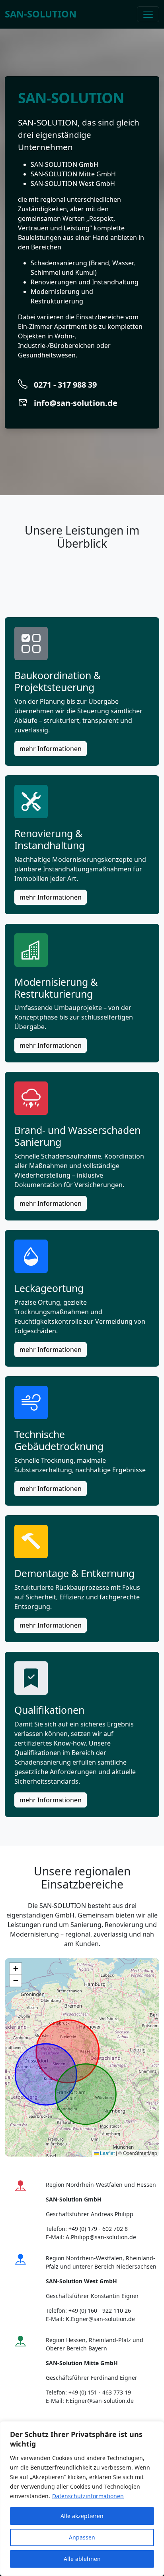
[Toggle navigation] (148, 14)
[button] (16, 1969)
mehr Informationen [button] (51, 749)
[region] (82, 2499)
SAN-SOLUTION (41, 14)
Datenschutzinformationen (88, 2496)
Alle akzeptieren (82, 2516)
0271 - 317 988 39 (65, 385)
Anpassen (82, 2537)
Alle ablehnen (82, 2559)
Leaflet (107, 2153)
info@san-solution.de (76, 403)
